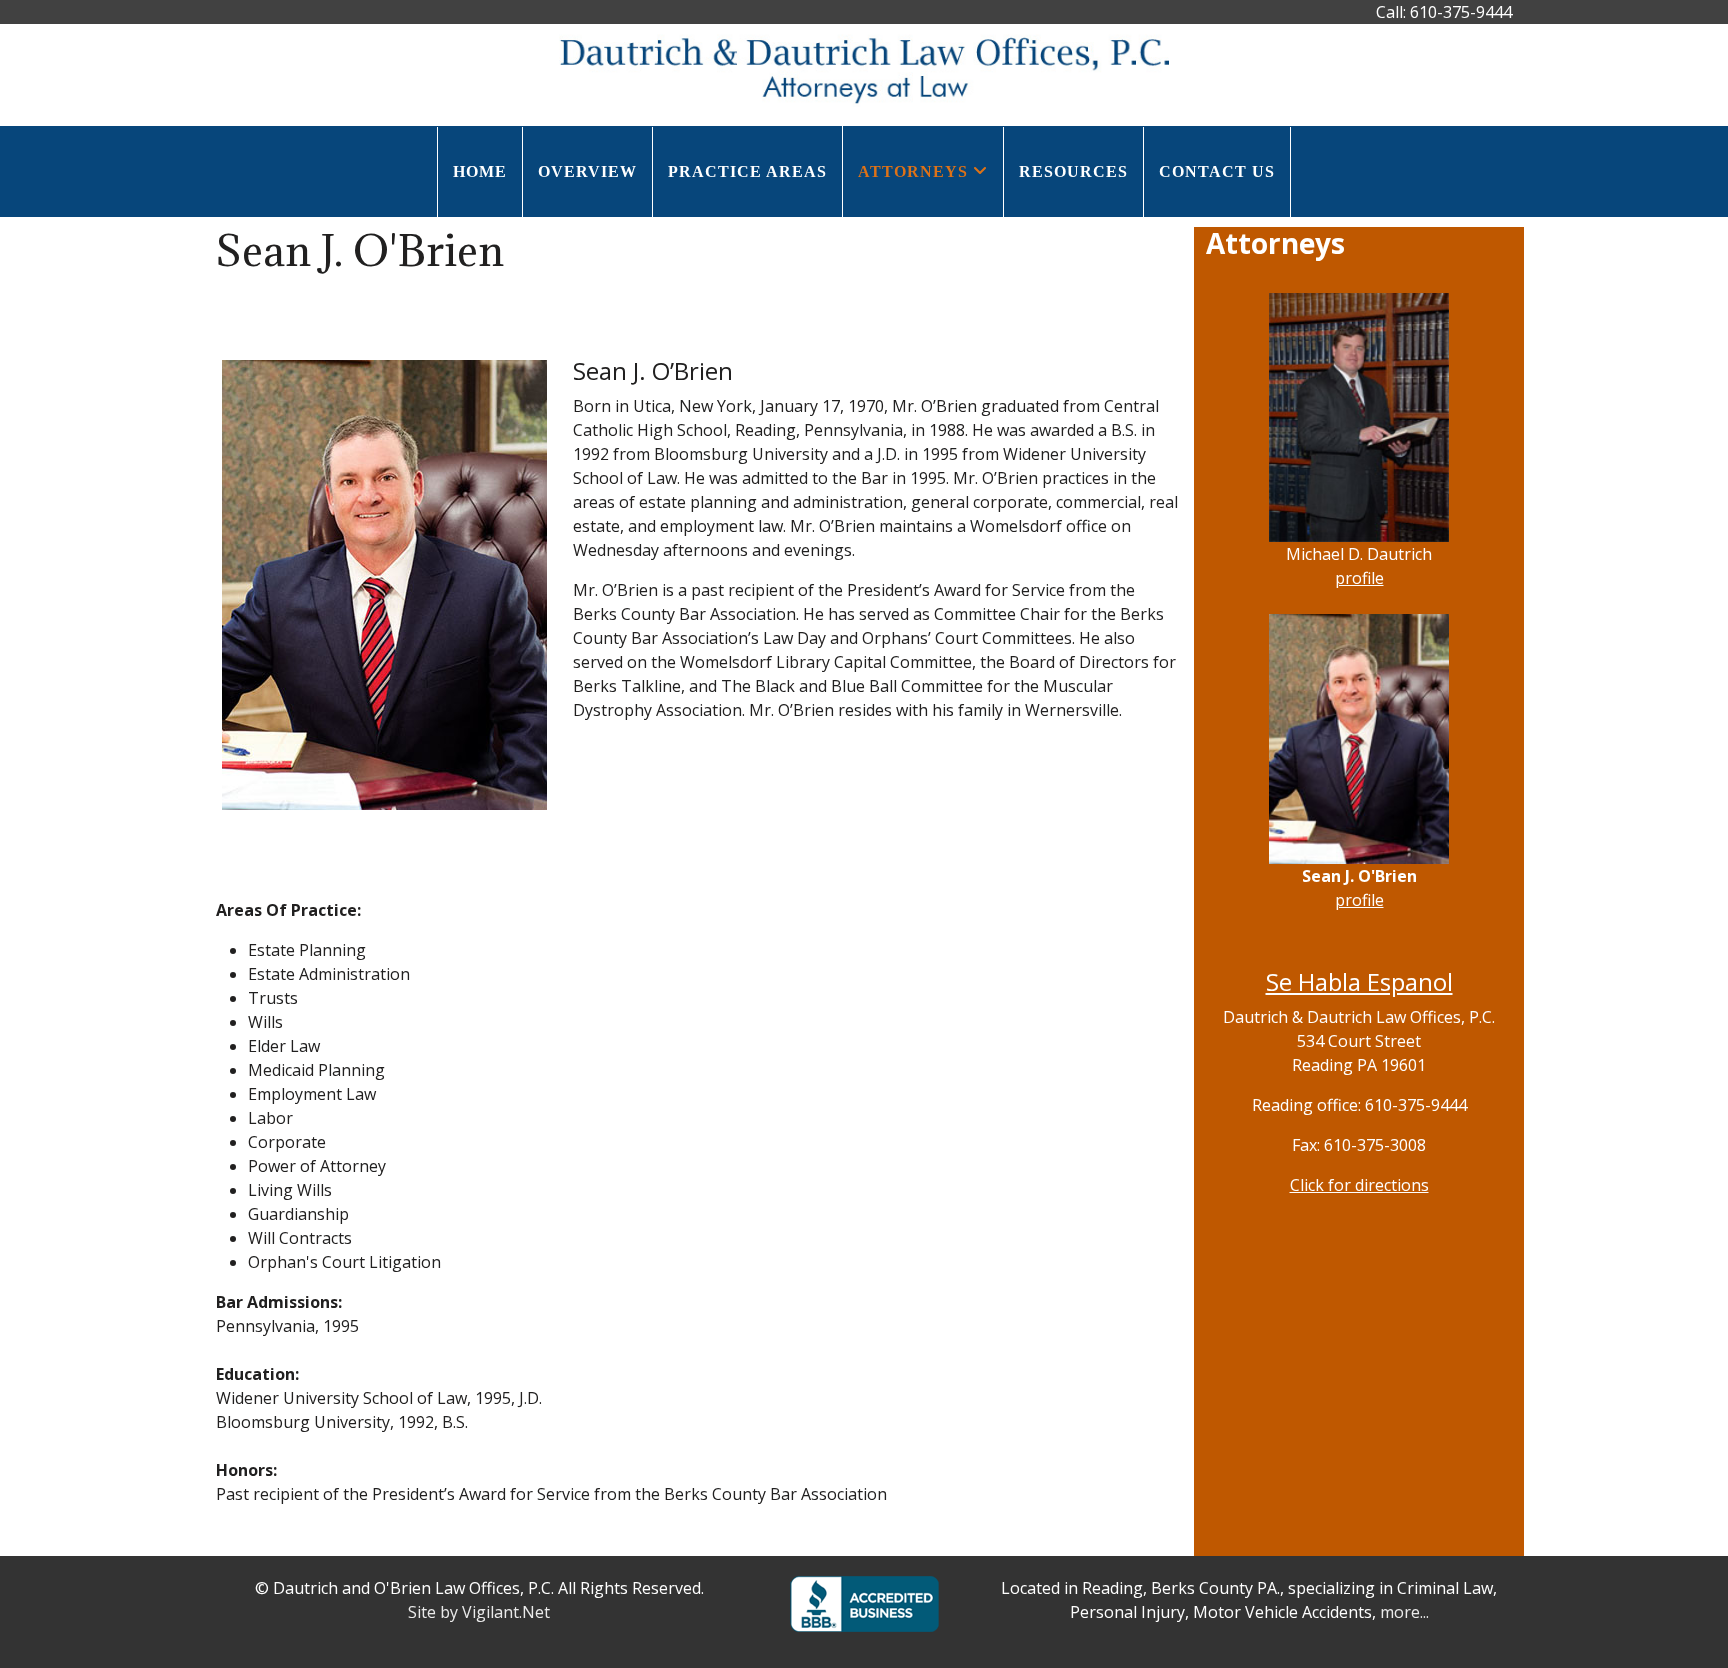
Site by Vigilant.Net (479, 1612)
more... (1404, 1612)
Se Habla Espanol (1359, 981)
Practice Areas (747, 171)
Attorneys (913, 171)
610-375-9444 (1461, 12)
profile (1359, 578)
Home (480, 171)
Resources (1073, 171)
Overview (587, 171)
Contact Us (1217, 171)
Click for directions (1359, 1185)
